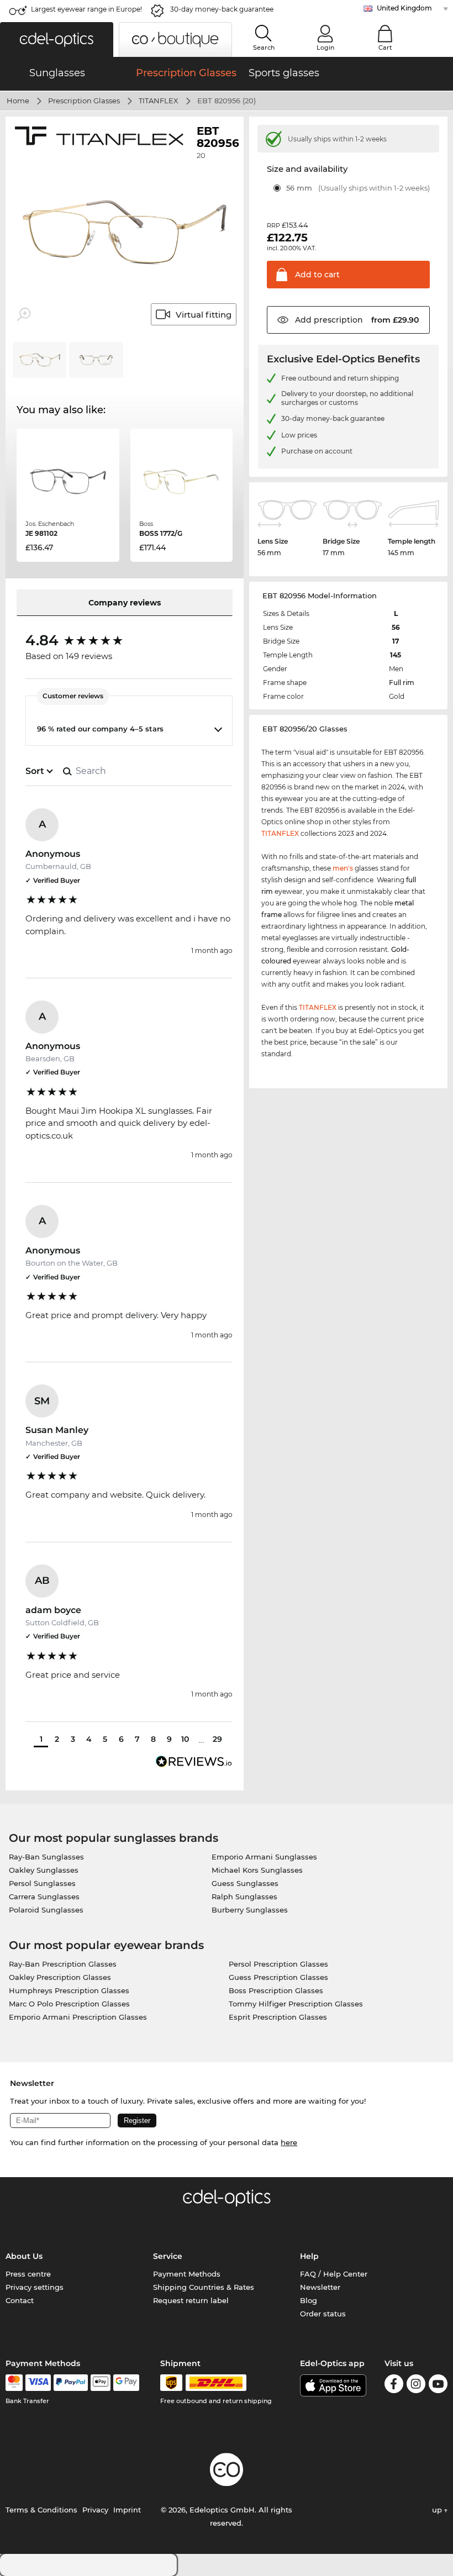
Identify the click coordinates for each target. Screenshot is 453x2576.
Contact (20, 2300)
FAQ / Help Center (334, 2274)
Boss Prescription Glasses (276, 1990)
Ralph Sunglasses (244, 1897)
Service (168, 2256)
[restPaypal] (71, 2383)
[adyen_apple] (101, 2383)
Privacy (95, 2510)
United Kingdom (404, 8)
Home (18, 101)
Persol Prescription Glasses (278, 1964)
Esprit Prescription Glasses (278, 2017)
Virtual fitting (204, 315)
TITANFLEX (159, 101)
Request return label (191, 2300)
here (289, 2142)
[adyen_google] (126, 2383)
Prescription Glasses (84, 101)
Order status (323, 2314)
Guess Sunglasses (245, 1883)
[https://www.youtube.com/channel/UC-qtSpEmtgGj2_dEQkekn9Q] (438, 2386)
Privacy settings (35, 2287)
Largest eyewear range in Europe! (86, 9)
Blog (309, 2300)
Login (325, 48)
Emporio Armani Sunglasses (264, 1857)
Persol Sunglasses (42, 1883)
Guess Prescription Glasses (278, 1977)
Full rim (402, 683)
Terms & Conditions (41, 2510)
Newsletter (320, 2287)
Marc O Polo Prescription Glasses (69, 2004)
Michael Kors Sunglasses (257, 1870)
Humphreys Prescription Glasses (69, 1990)
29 (217, 1739)
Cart (385, 48)
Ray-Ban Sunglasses (46, 1857)
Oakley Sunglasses (44, 1870)
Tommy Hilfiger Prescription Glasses (296, 2004)
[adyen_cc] (14, 2383)
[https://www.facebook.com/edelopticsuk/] (394, 2386)
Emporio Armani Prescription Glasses (78, 2017)
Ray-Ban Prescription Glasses (63, 1964)
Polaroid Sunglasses (46, 1910)
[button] (57, 39)
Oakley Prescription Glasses (60, 1977)
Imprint (127, 2510)
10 (185, 1739)
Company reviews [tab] (125, 603)
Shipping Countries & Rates (204, 2287)
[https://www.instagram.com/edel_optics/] (416, 2386)
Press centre (28, 2274)
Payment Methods (187, 2274)
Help (309, 2256)
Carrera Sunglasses (44, 1897)
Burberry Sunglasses (250, 1910)
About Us (24, 2256)
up (438, 2510)
